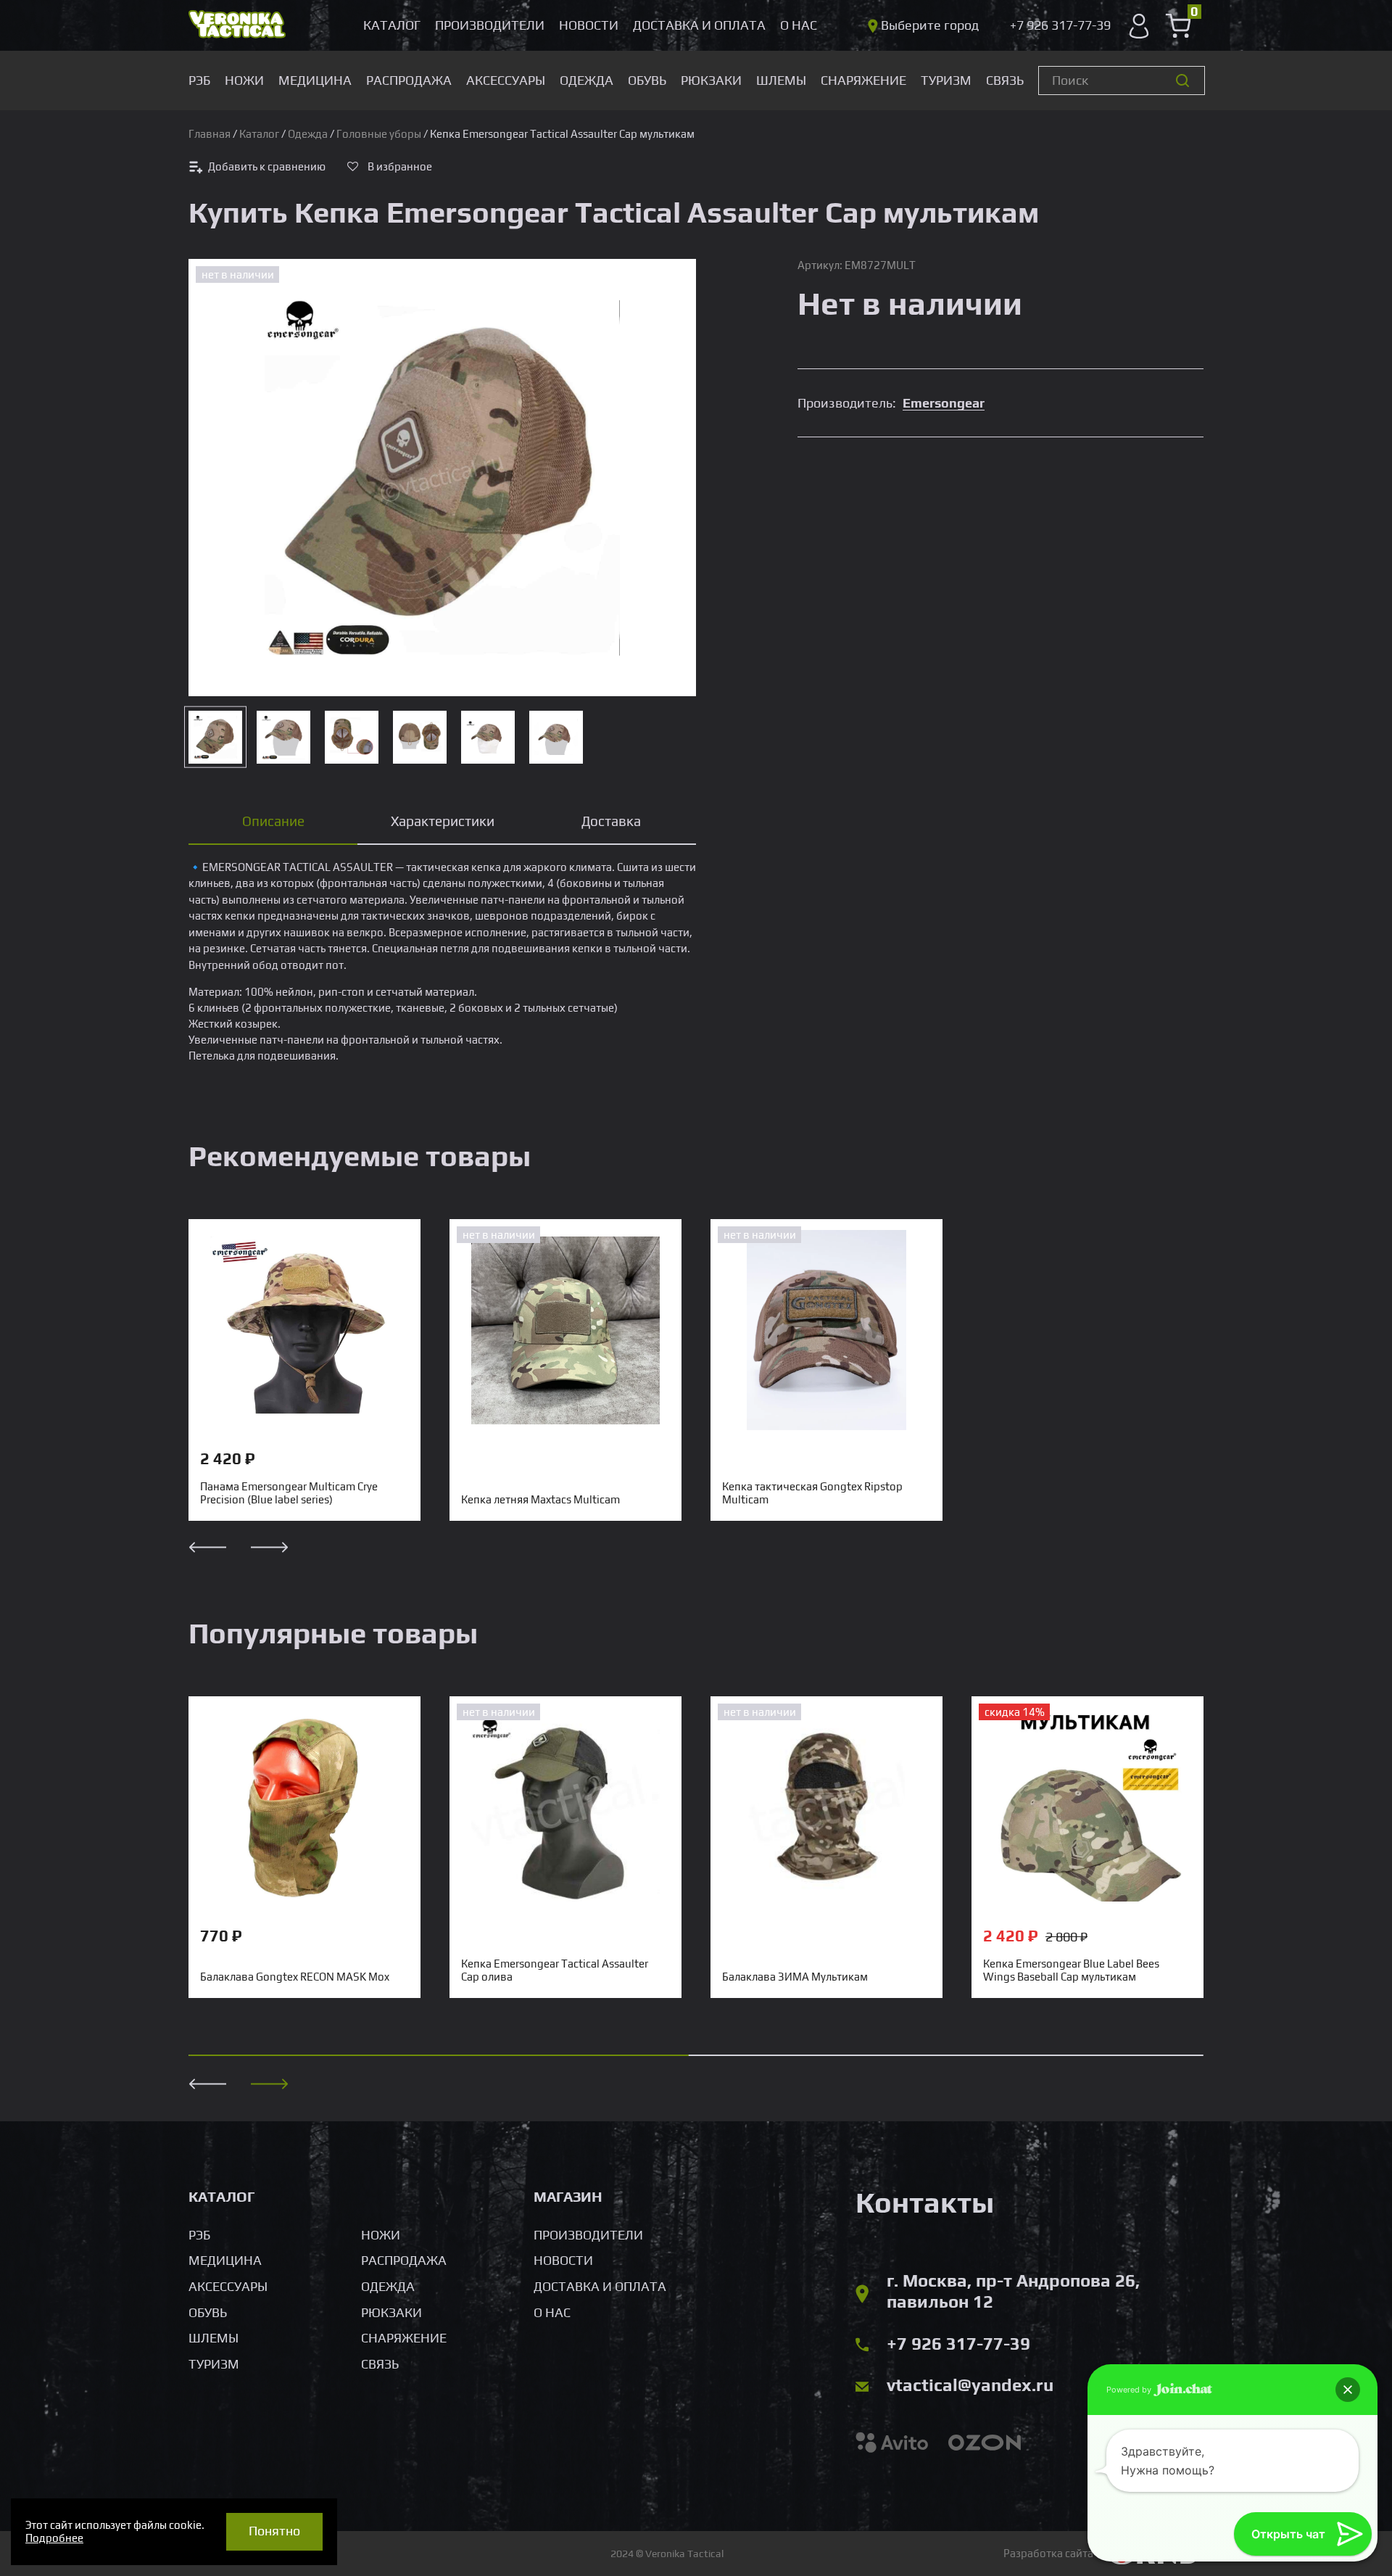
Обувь (647, 80)
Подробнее (54, 2538)
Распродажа (409, 80)
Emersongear (944, 403)
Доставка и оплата (699, 25)
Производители (490, 25)
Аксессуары (506, 80)
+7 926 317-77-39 (958, 2344)
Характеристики (443, 821)
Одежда (587, 80)
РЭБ (199, 80)
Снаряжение (863, 80)
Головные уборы (379, 134)
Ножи (244, 80)
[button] (270, 2084)
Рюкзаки (711, 80)
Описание (273, 821)
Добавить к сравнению (267, 166)
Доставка (611, 821)
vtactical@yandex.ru (970, 2385)
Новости (589, 25)
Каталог (392, 25)
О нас (799, 25)
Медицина (315, 80)
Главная (210, 134)
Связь (1005, 80)
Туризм (946, 80)
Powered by (1130, 2390)
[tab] (273, 822)
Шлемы (781, 80)
